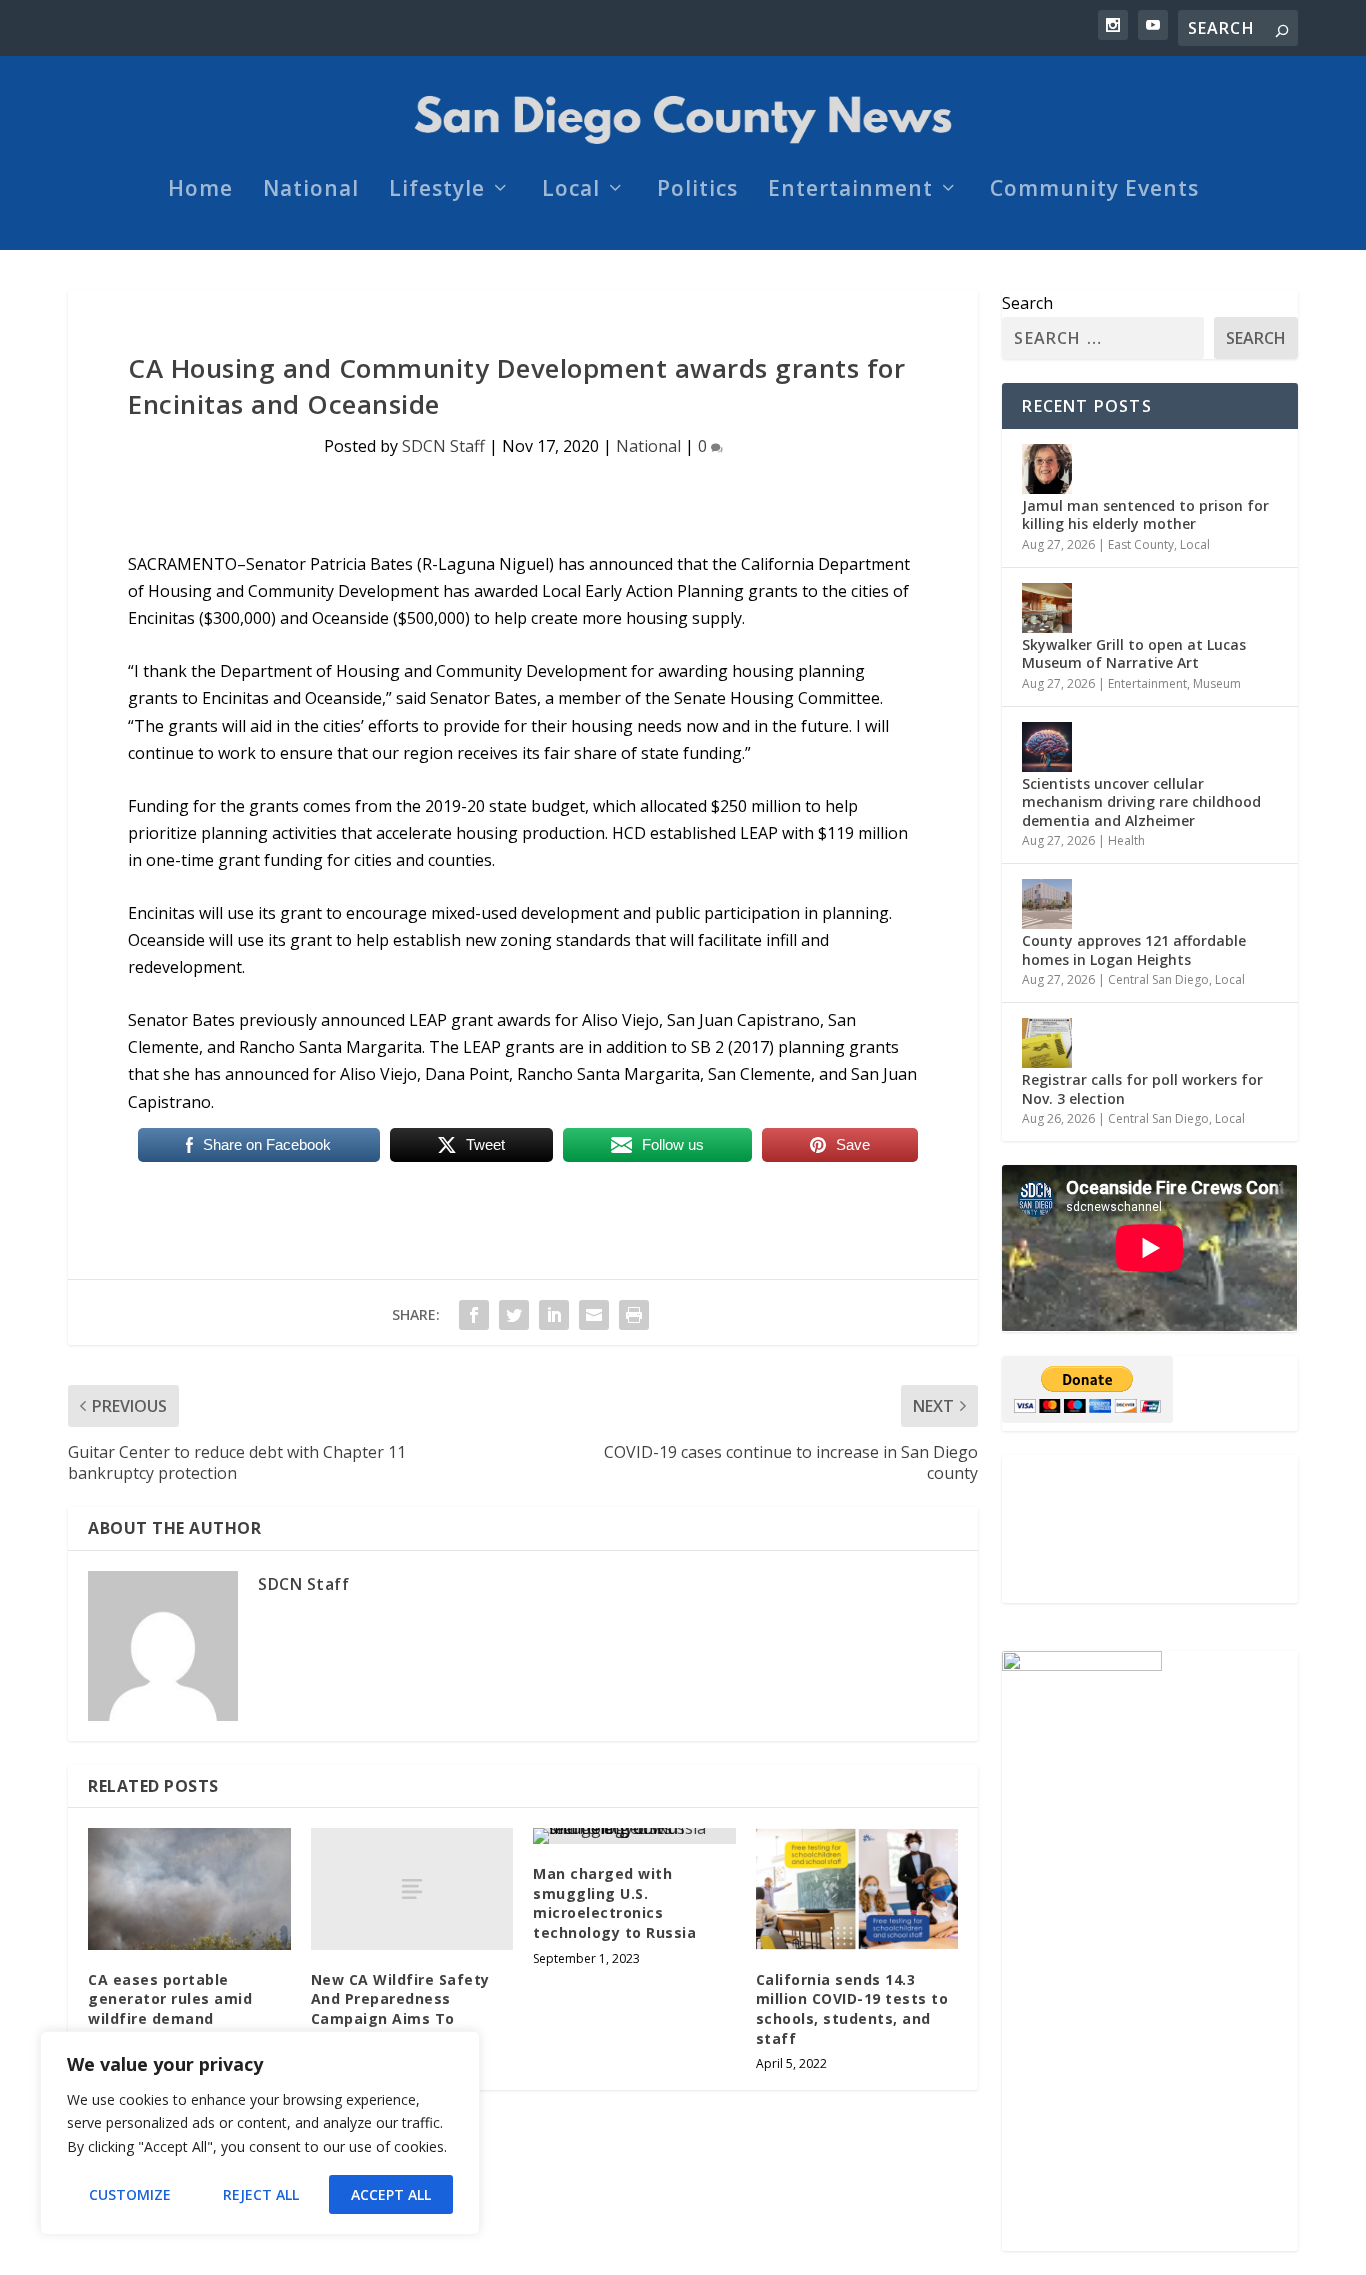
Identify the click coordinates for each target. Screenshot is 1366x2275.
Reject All (261, 2194)
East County (1141, 544)
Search (1027, 303)
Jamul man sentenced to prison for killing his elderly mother (1145, 514)
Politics (697, 191)
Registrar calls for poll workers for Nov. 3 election (1142, 1088)
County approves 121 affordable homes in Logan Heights (1134, 949)
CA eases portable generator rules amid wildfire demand (170, 1999)
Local (571, 191)
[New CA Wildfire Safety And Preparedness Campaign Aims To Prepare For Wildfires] (412, 1888)
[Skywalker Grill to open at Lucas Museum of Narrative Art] (1047, 608)
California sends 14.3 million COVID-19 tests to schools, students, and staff (852, 2009)
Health (1126, 840)
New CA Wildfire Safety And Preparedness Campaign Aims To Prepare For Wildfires (400, 2009)
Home (200, 191)
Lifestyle (437, 191)
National (311, 191)
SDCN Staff (443, 446)
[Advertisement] (1149, 1529)
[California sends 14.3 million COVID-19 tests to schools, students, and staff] (857, 1889)
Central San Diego (1158, 979)
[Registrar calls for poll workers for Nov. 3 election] (1047, 1043)
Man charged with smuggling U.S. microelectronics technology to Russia (614, 1903)
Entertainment (850, 191)
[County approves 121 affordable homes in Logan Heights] (1047, 904)
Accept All (391, 2194)
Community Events (1094, 191)
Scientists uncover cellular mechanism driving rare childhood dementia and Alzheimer (1141, 801)
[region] (260, 2133)
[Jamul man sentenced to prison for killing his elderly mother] (1047, 469)
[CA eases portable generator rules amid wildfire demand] (189, 1889)
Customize (130, 2194)
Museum (1217, 683)
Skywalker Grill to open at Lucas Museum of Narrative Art (1134, 653)
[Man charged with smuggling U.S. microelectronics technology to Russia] (634, 1836)
